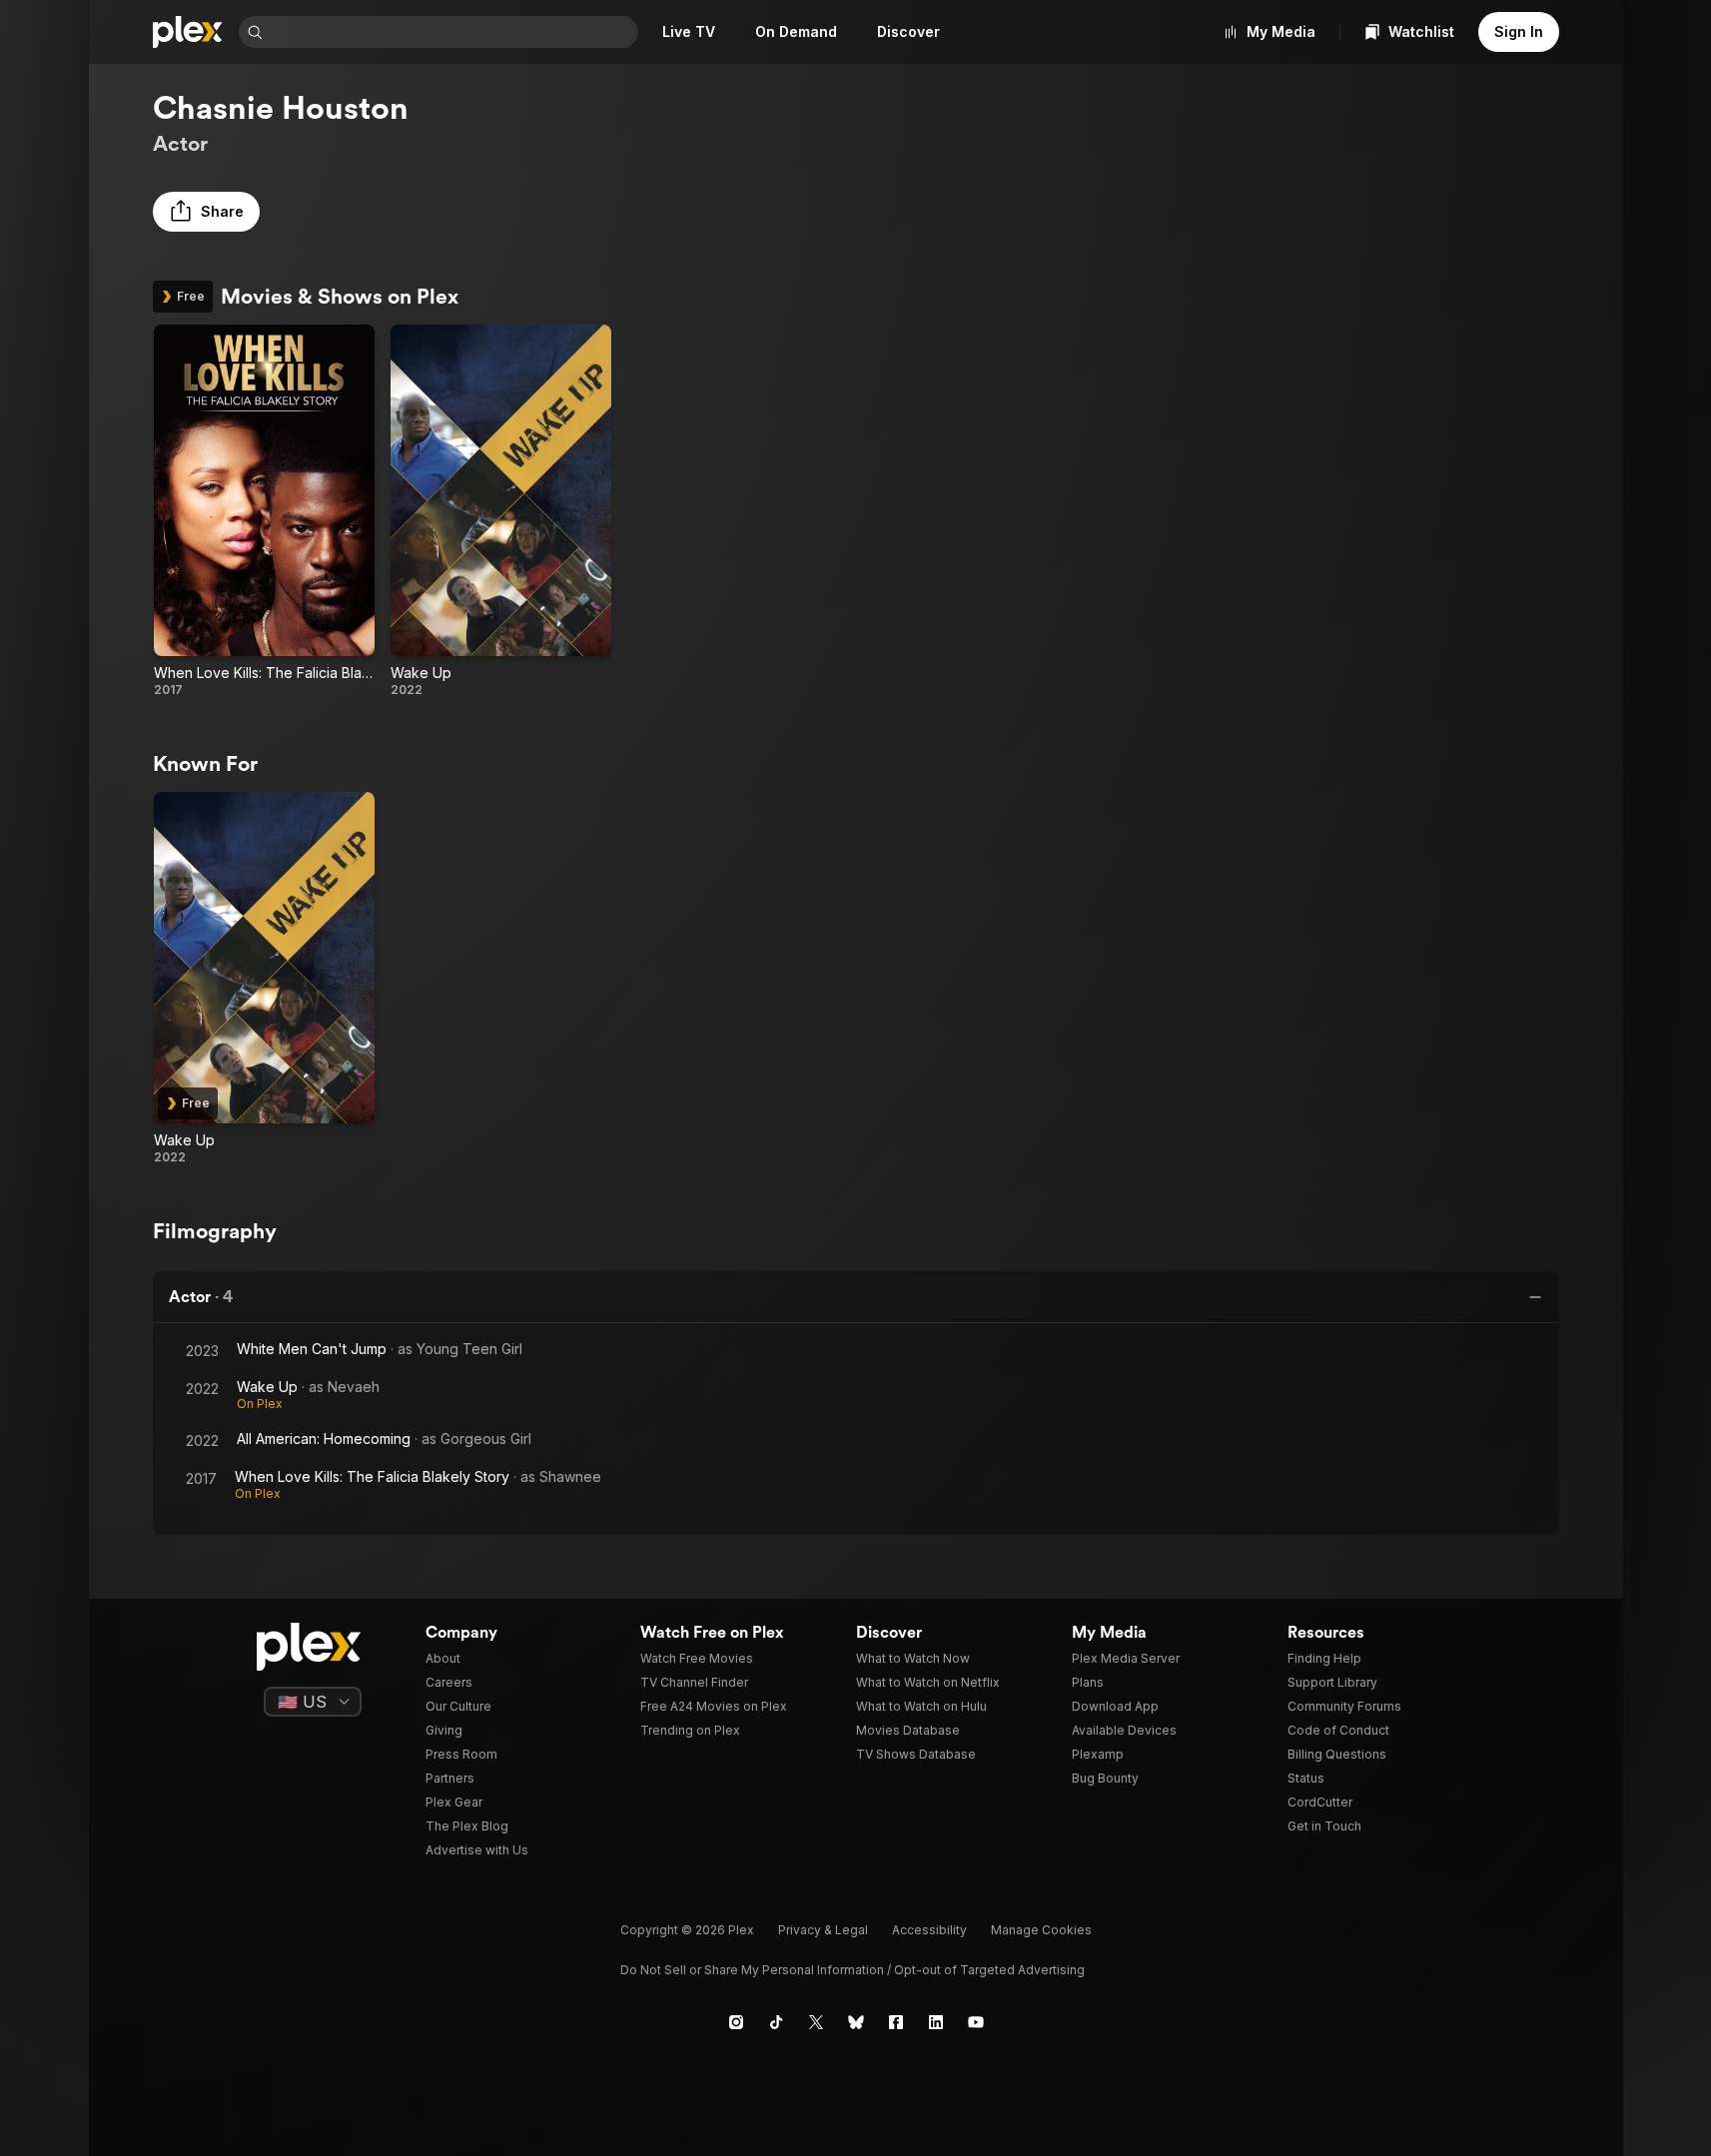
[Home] (188, 32)
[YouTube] (976, 2022)
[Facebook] (896, 2022)
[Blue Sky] (856, 2022)
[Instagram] (736, 2022)
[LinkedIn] (936, 2022)
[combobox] (452, 32)
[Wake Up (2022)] (501, 511)
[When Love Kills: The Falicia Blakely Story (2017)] (264, 511)
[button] (206, 212)
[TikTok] (776, 2022)
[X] (816, 2022)
